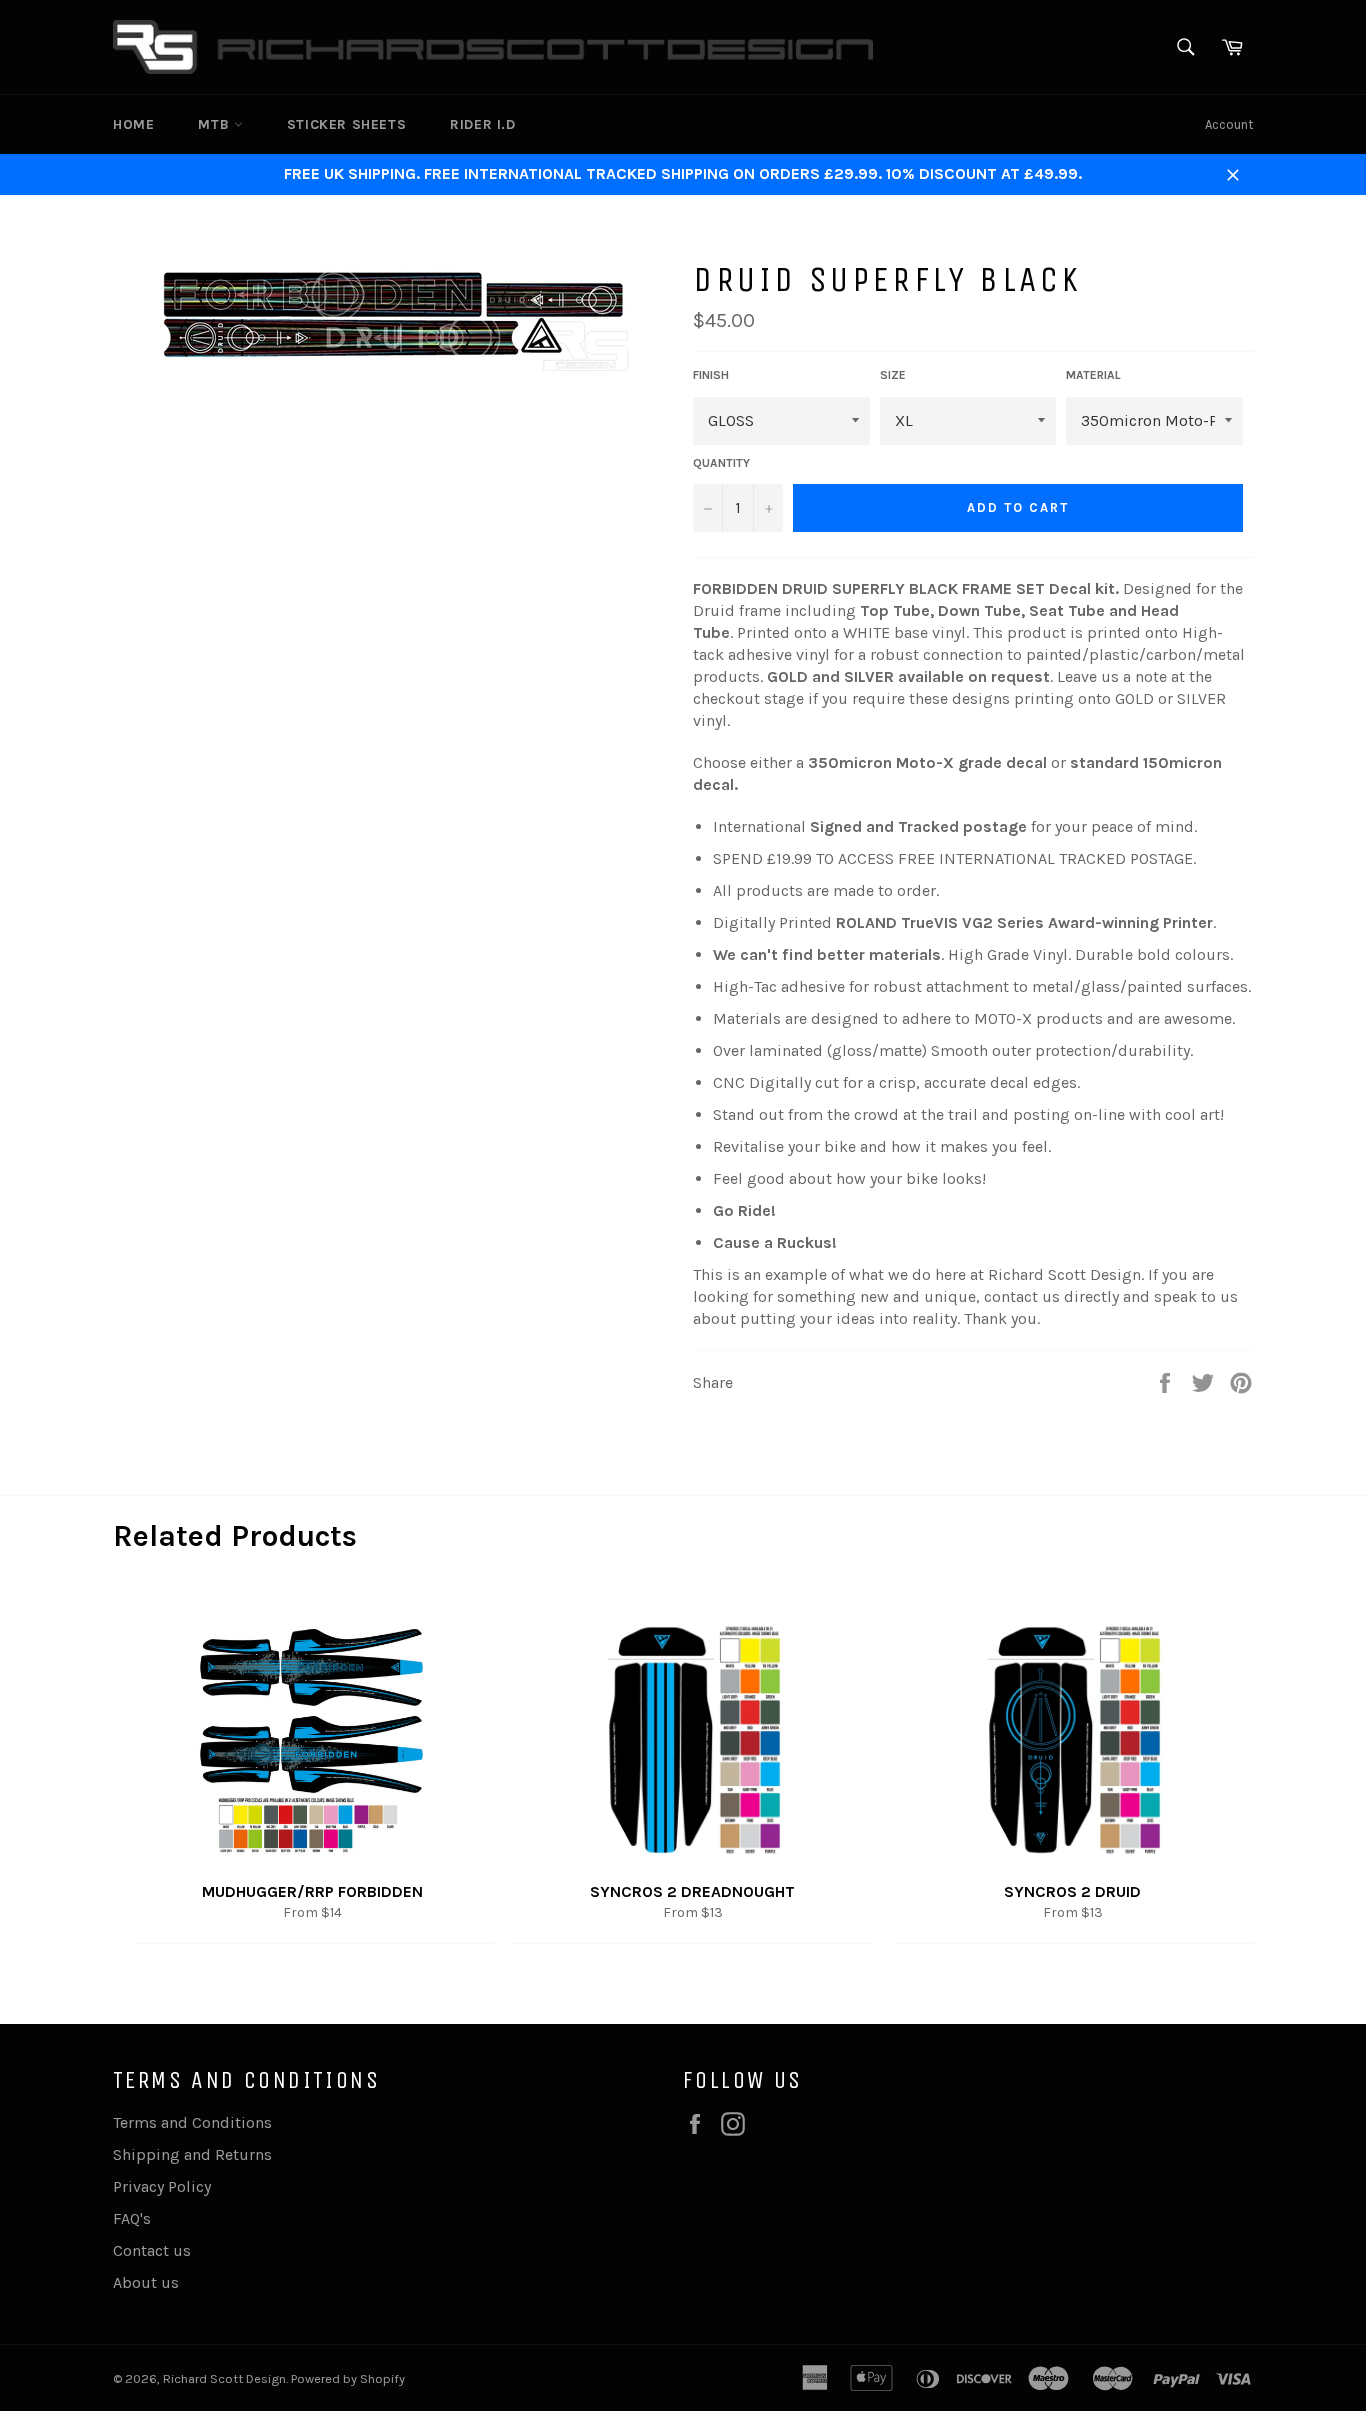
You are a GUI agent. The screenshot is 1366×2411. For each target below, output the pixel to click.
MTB (215, 124)
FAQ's (132, 2218)
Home (133, 124)
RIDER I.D (482, 124)
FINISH (711, 375)
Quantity (721, 463)
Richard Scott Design (224, 2378)
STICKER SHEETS (346, 124)
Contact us (152, 2250)
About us (146, 2282)
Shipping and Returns (192, 2154)
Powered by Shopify (348, 2378)
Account (1229, 124)
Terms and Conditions (192, 2122)
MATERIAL (1093, 375)
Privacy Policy (162, 2186)
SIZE (893, 375)
